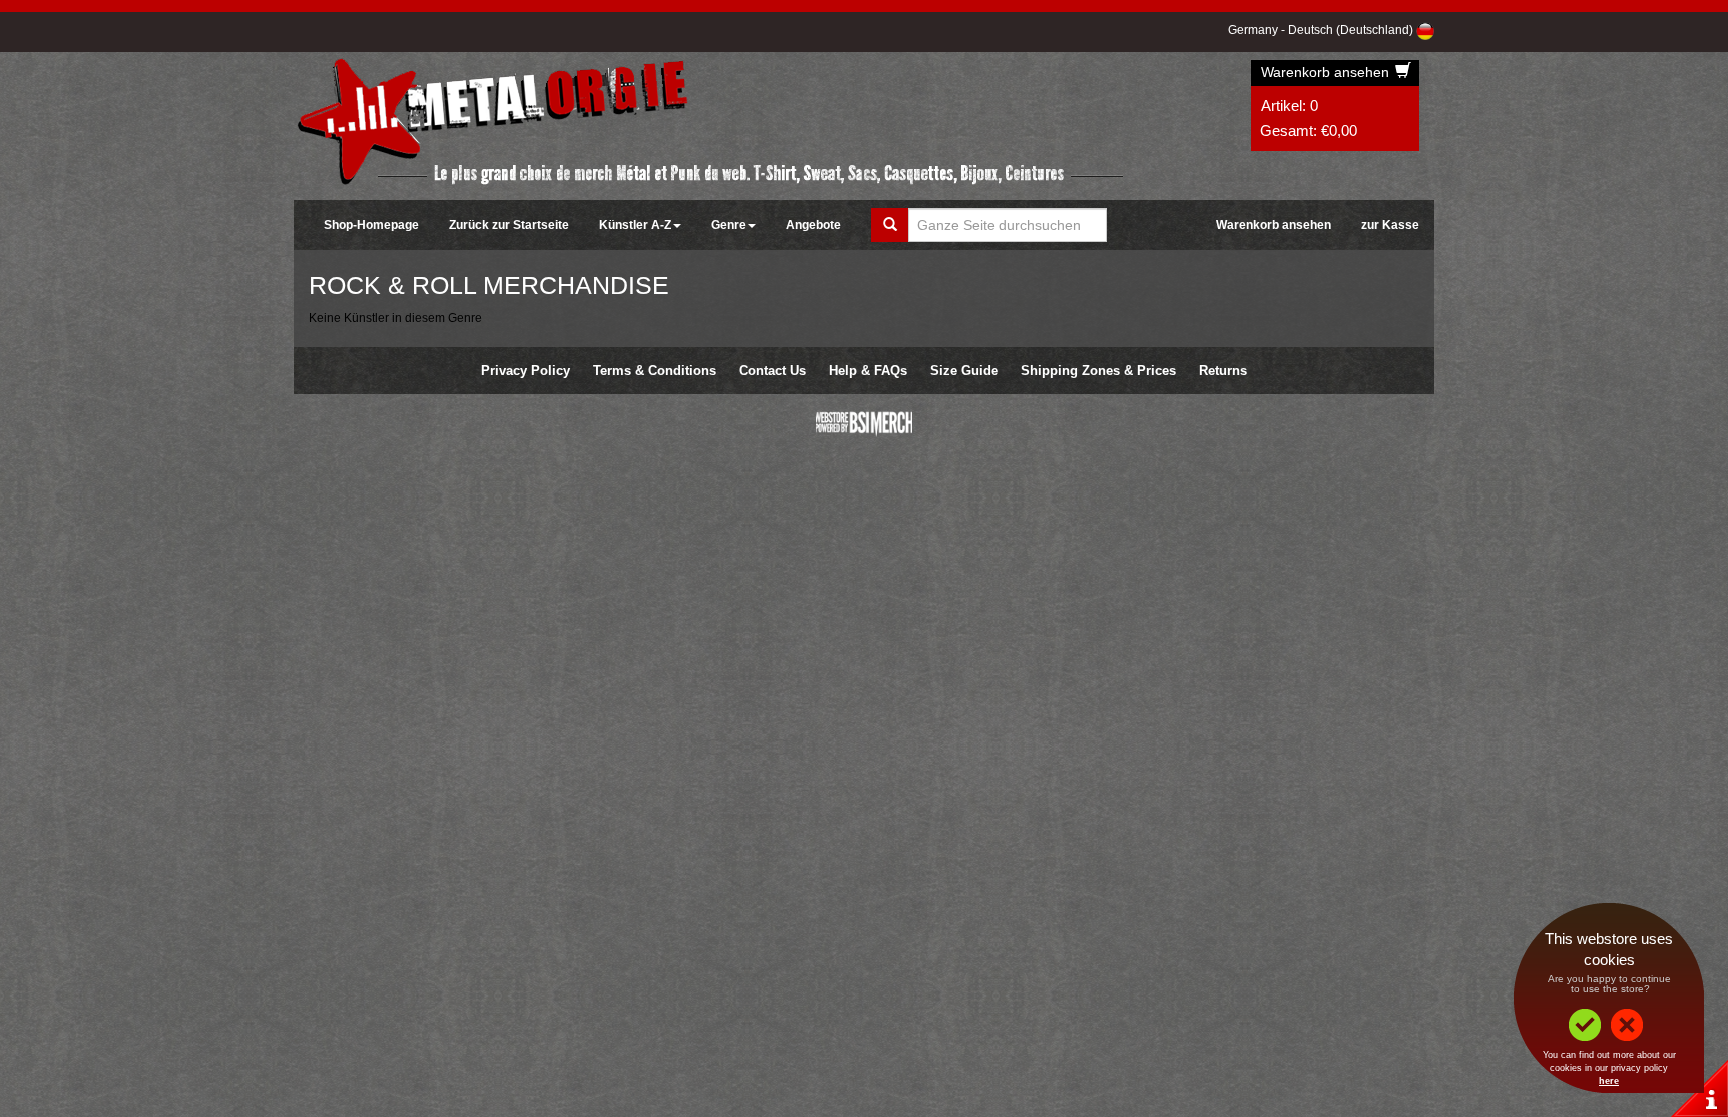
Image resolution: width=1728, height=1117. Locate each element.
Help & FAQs (868, 370)
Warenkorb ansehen (1327, 72)
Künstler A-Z (635, 225)
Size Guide (964, 370)
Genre (728, 225)
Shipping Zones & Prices (1098, 370)
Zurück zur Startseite (509, 225)
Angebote (813, 225)
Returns (1223, 370)
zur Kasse (1390, 225)
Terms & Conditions (654, 370)
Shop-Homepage (371, 225)
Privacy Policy (525, 370)
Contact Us (772, 370)
